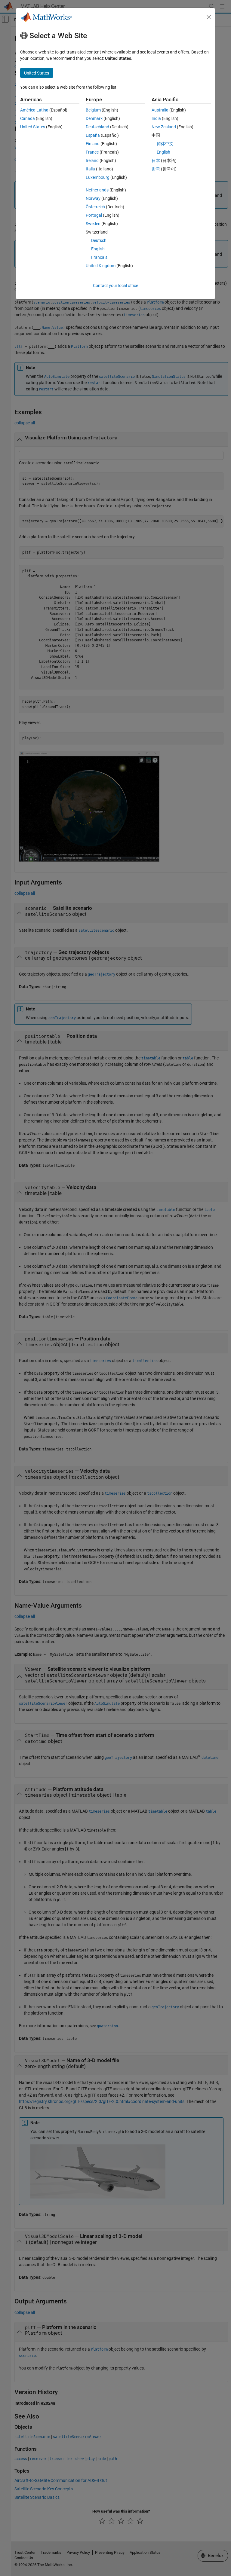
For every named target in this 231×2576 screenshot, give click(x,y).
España (93, 135)
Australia (160, 110)
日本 (156, 160)
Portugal (94, 215)
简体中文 (165, 144)
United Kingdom (101, 266)
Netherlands (97, 190)
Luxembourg (98, 177)
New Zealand (164, 127)
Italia (90, 169)
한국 (156, 169)
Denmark (94, 118)
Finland (93, 144)
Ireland (92, 160)
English (98, 249)
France (92, 152)
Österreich (95, 207)
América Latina (34, 110)
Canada (28, 118)
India (156, 118)
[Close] (209, 17)
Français (99, 257)
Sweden (93, 224)
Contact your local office (115, 286)
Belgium (93, 110)
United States (33, 127)
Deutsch (99, 240)
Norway (93, 198)
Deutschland (97, 127)
